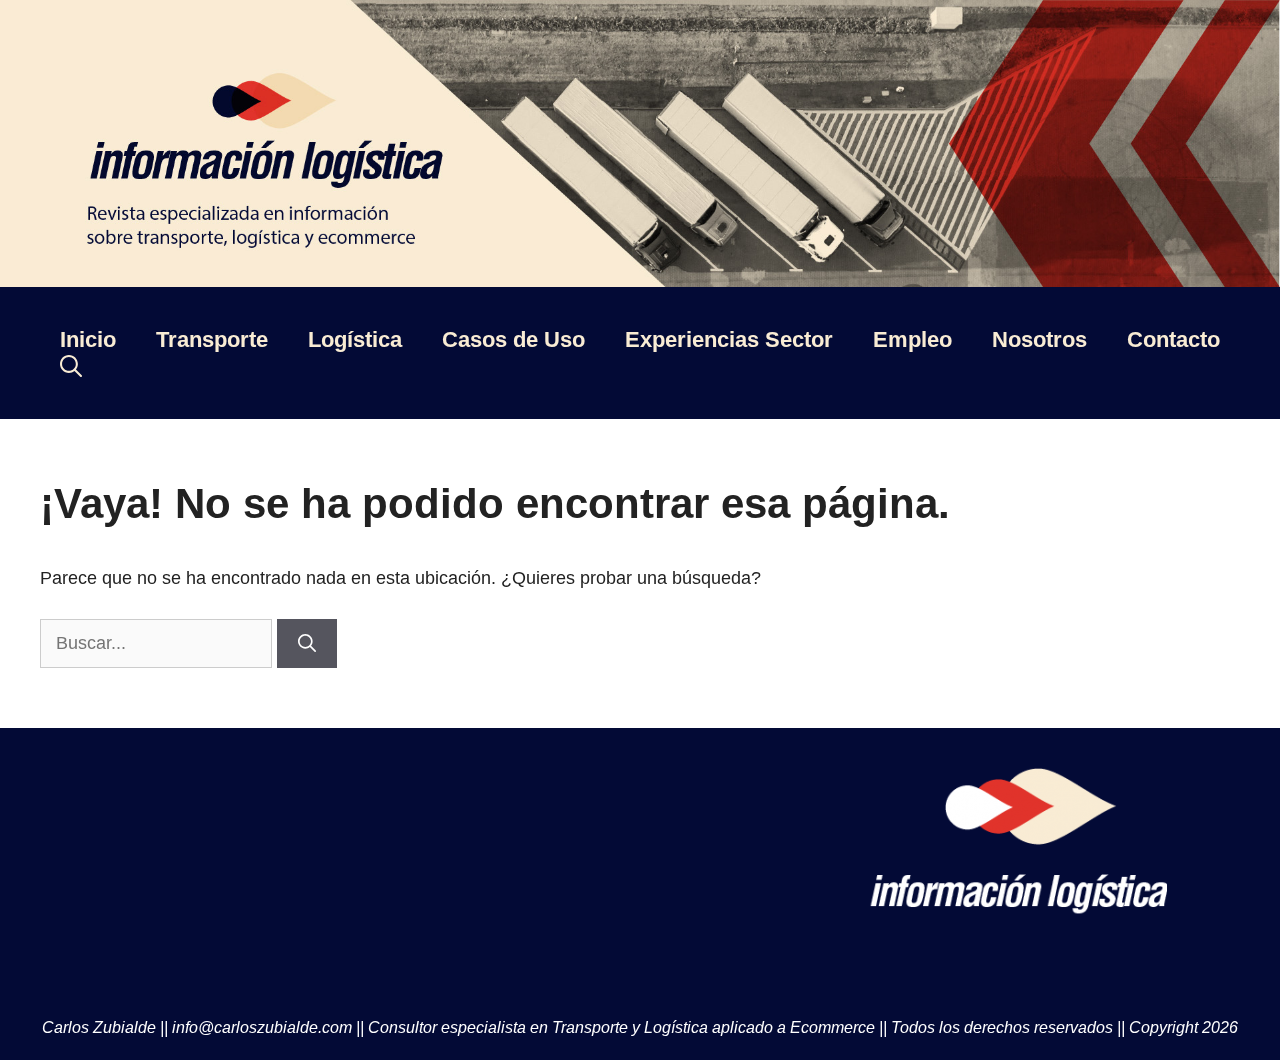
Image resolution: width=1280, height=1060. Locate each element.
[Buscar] (307, 643)
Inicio (88, 339)
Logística (355, 339)
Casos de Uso (513, 339)
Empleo (912, 339)
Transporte (212, 339)
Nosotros (1039, 339)
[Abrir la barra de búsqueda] (71, 365)
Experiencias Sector (729, 339)
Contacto (1173, 339)
